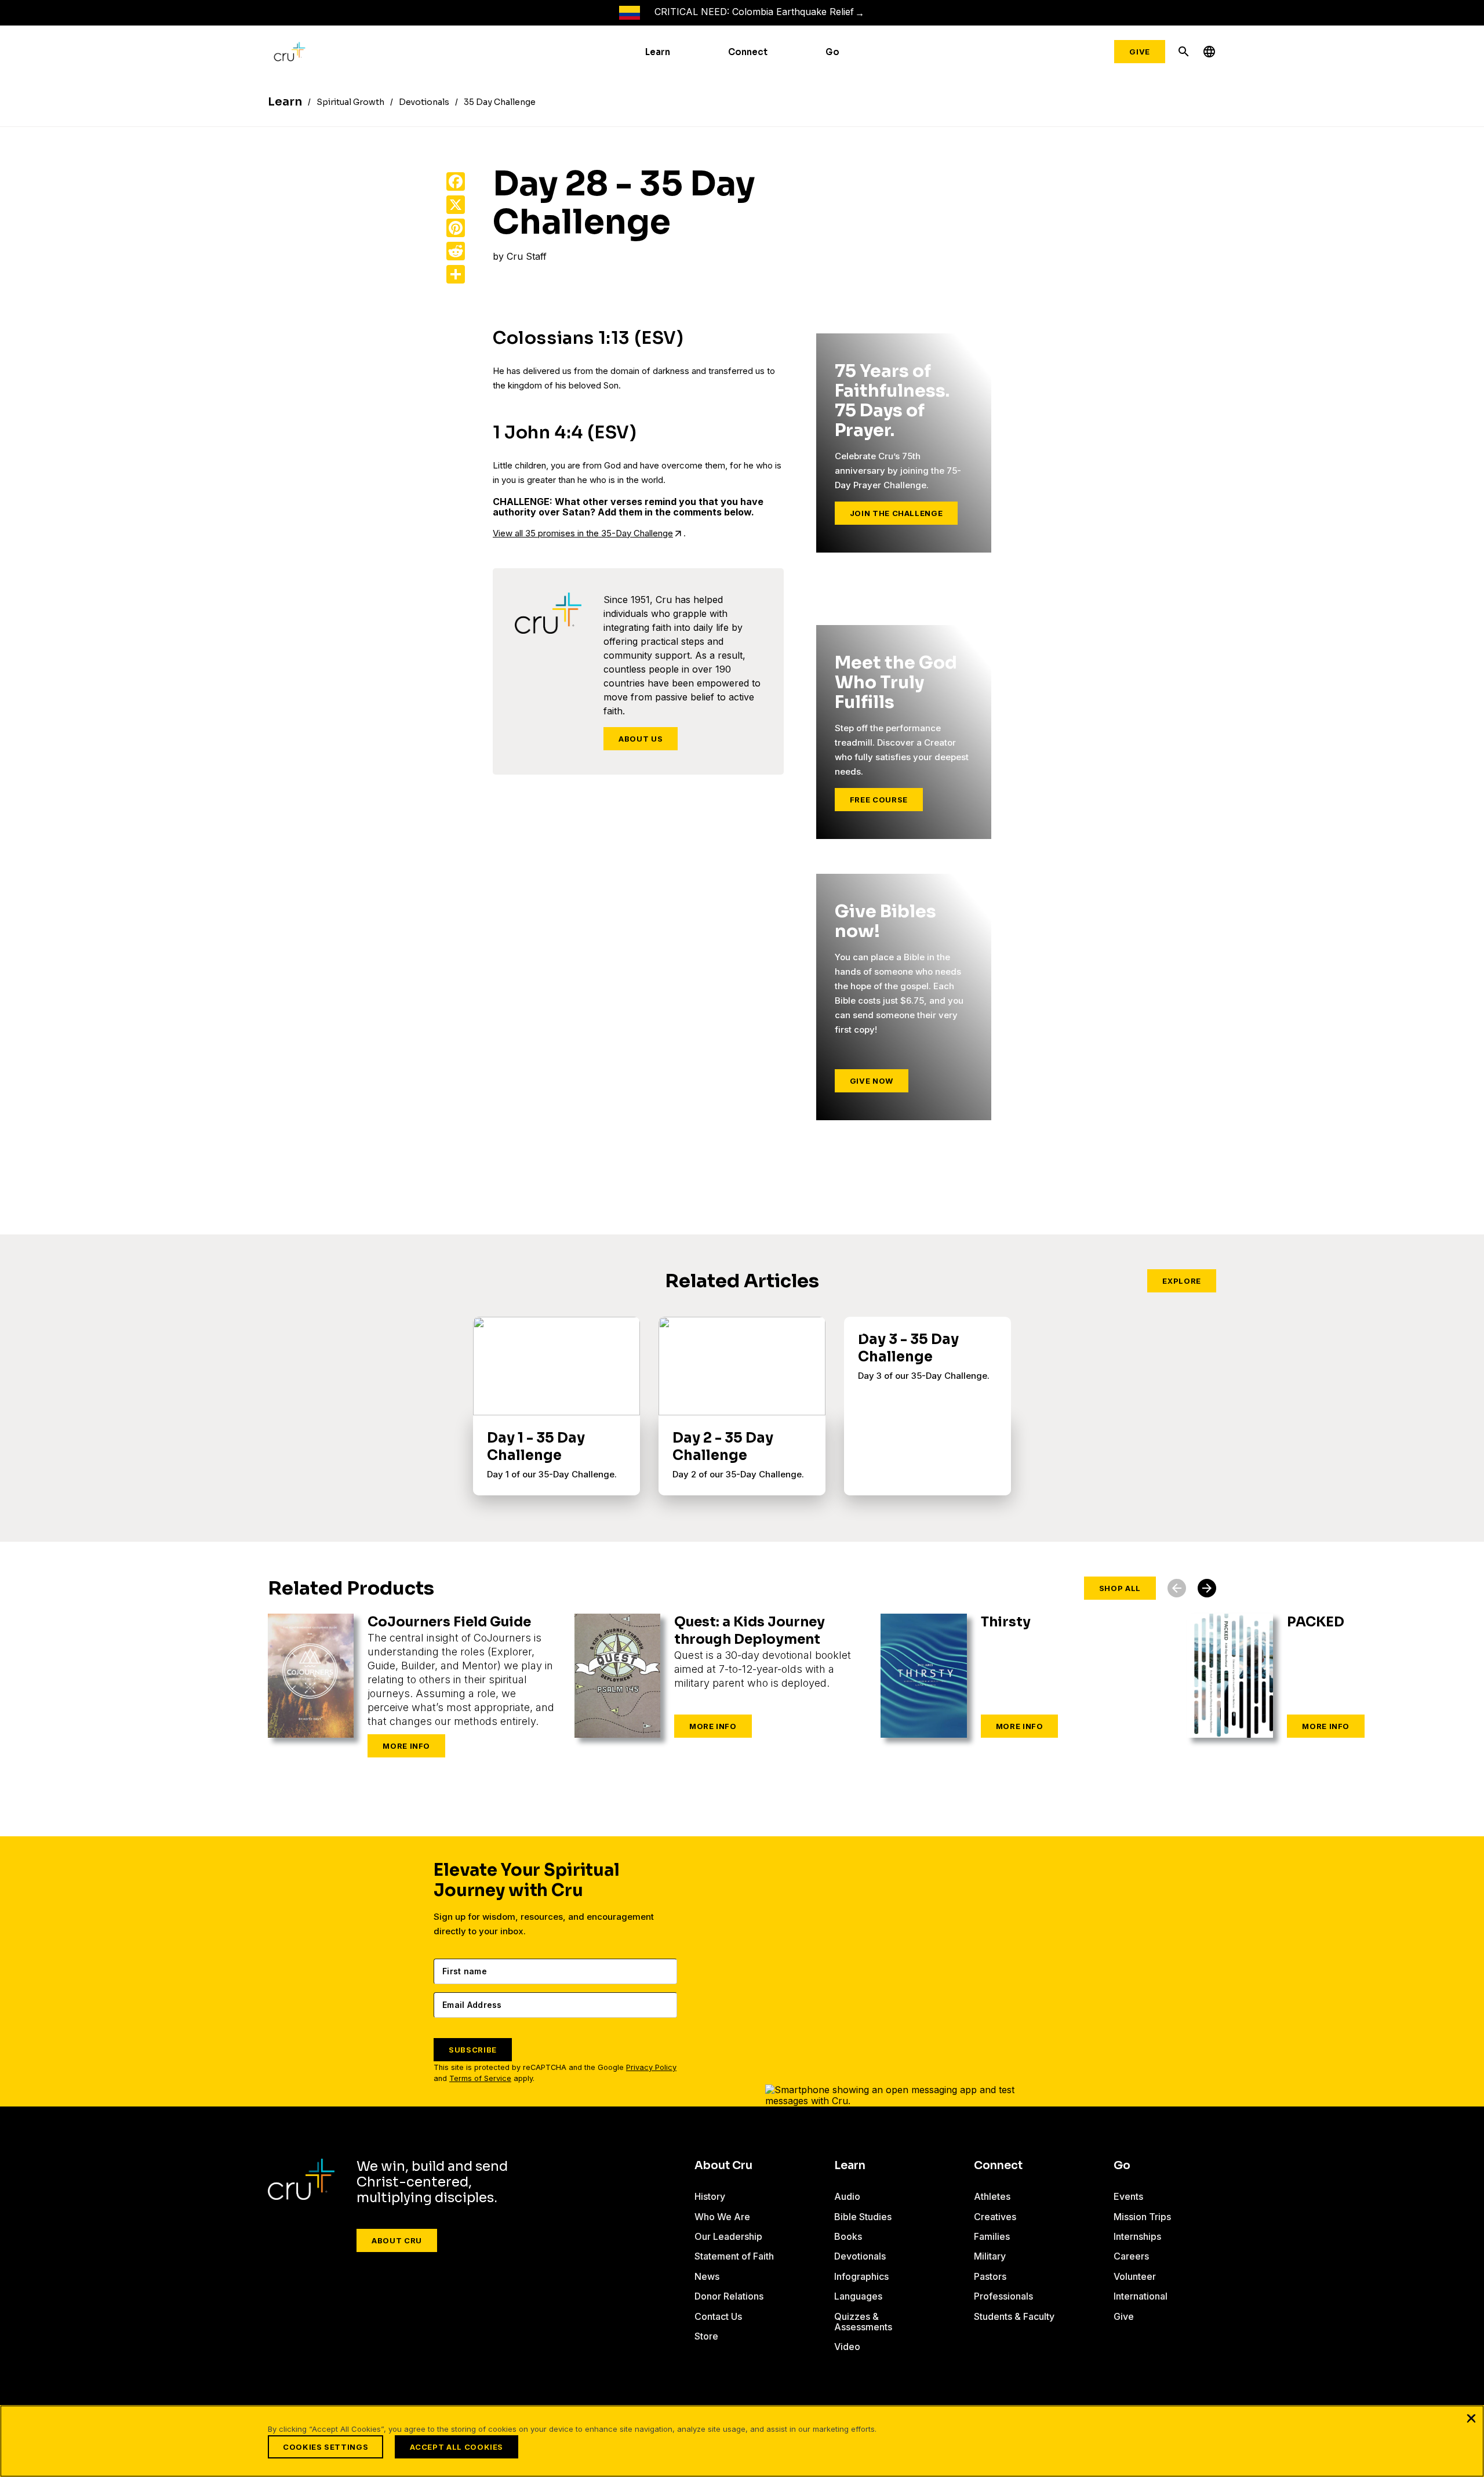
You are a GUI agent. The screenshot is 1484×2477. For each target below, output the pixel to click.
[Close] (1471, 2418)
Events (1128, 2196)
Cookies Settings (325, 2447)
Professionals (1003, 2296)
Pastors (990, 2276)
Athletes (992, 2196)
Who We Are (722, 2217)
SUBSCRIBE (473, 2050)
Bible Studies (863, 2217)
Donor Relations (729, 2296)
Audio (847, 2196)
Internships (1137, 2236)
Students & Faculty (1014, 2316)
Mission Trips (1142, 2217)
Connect (748, 52)
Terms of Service (480, 2078)
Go (832, 52)
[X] (456, 205)
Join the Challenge (896, 513)
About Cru (397, 2240)
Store (706, 2336)
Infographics (861, 2276)
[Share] (456, 274)
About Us (641, 739)
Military (990, 2256)
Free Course (879, 800)
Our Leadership (728, 2236)
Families (992, 2236)
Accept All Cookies (457, 2447)
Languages (858, 2296)
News (707, 2276)
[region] (742, 2441)
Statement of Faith (734, 2256)
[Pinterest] (456, 228)
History (710, 2196)
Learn (658, 52)
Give (1140, 52)
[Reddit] (456, 251)
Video (847, 2347)
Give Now (872, 1081)
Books (848, 2236)
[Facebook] (456, 181)
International (1141, 2296)
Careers (1131, 2256)
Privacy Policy (651, 2067)
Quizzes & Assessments (863, 2322)
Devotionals (860, 2256)
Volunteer (1135, 2276)
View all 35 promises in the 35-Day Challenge (583, 533)
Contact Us (718, 2316)
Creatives (995, 2217)
